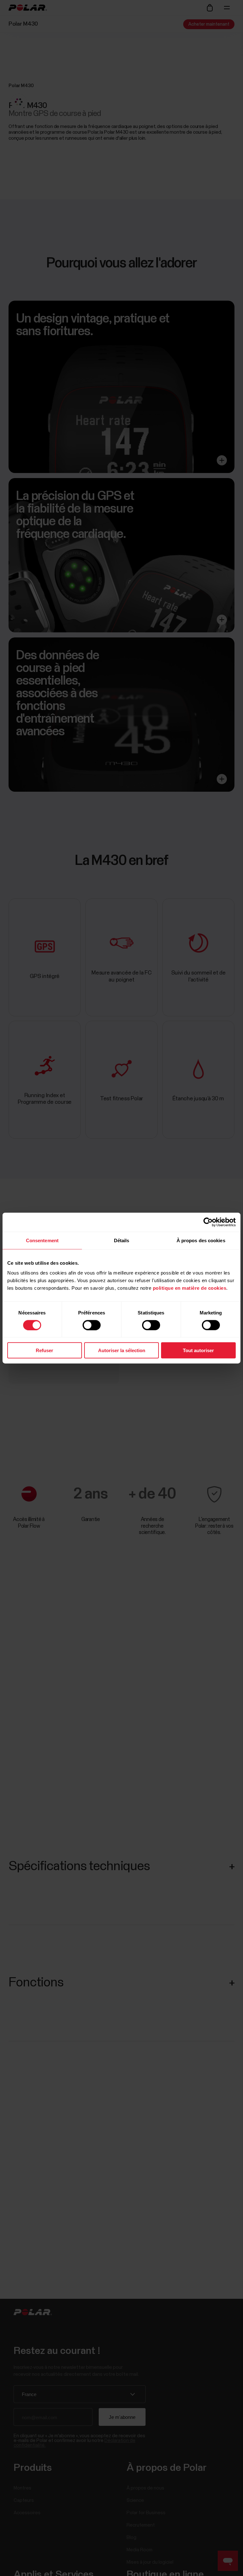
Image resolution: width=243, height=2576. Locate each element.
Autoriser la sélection (122, 1350)
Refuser (44, 1350)
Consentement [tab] (42, 1240)
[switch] (92, 1325)
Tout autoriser (198, 1350)
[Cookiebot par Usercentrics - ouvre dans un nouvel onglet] (208, 1222)
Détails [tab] (122, 1240)
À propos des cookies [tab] (201, 1240)
